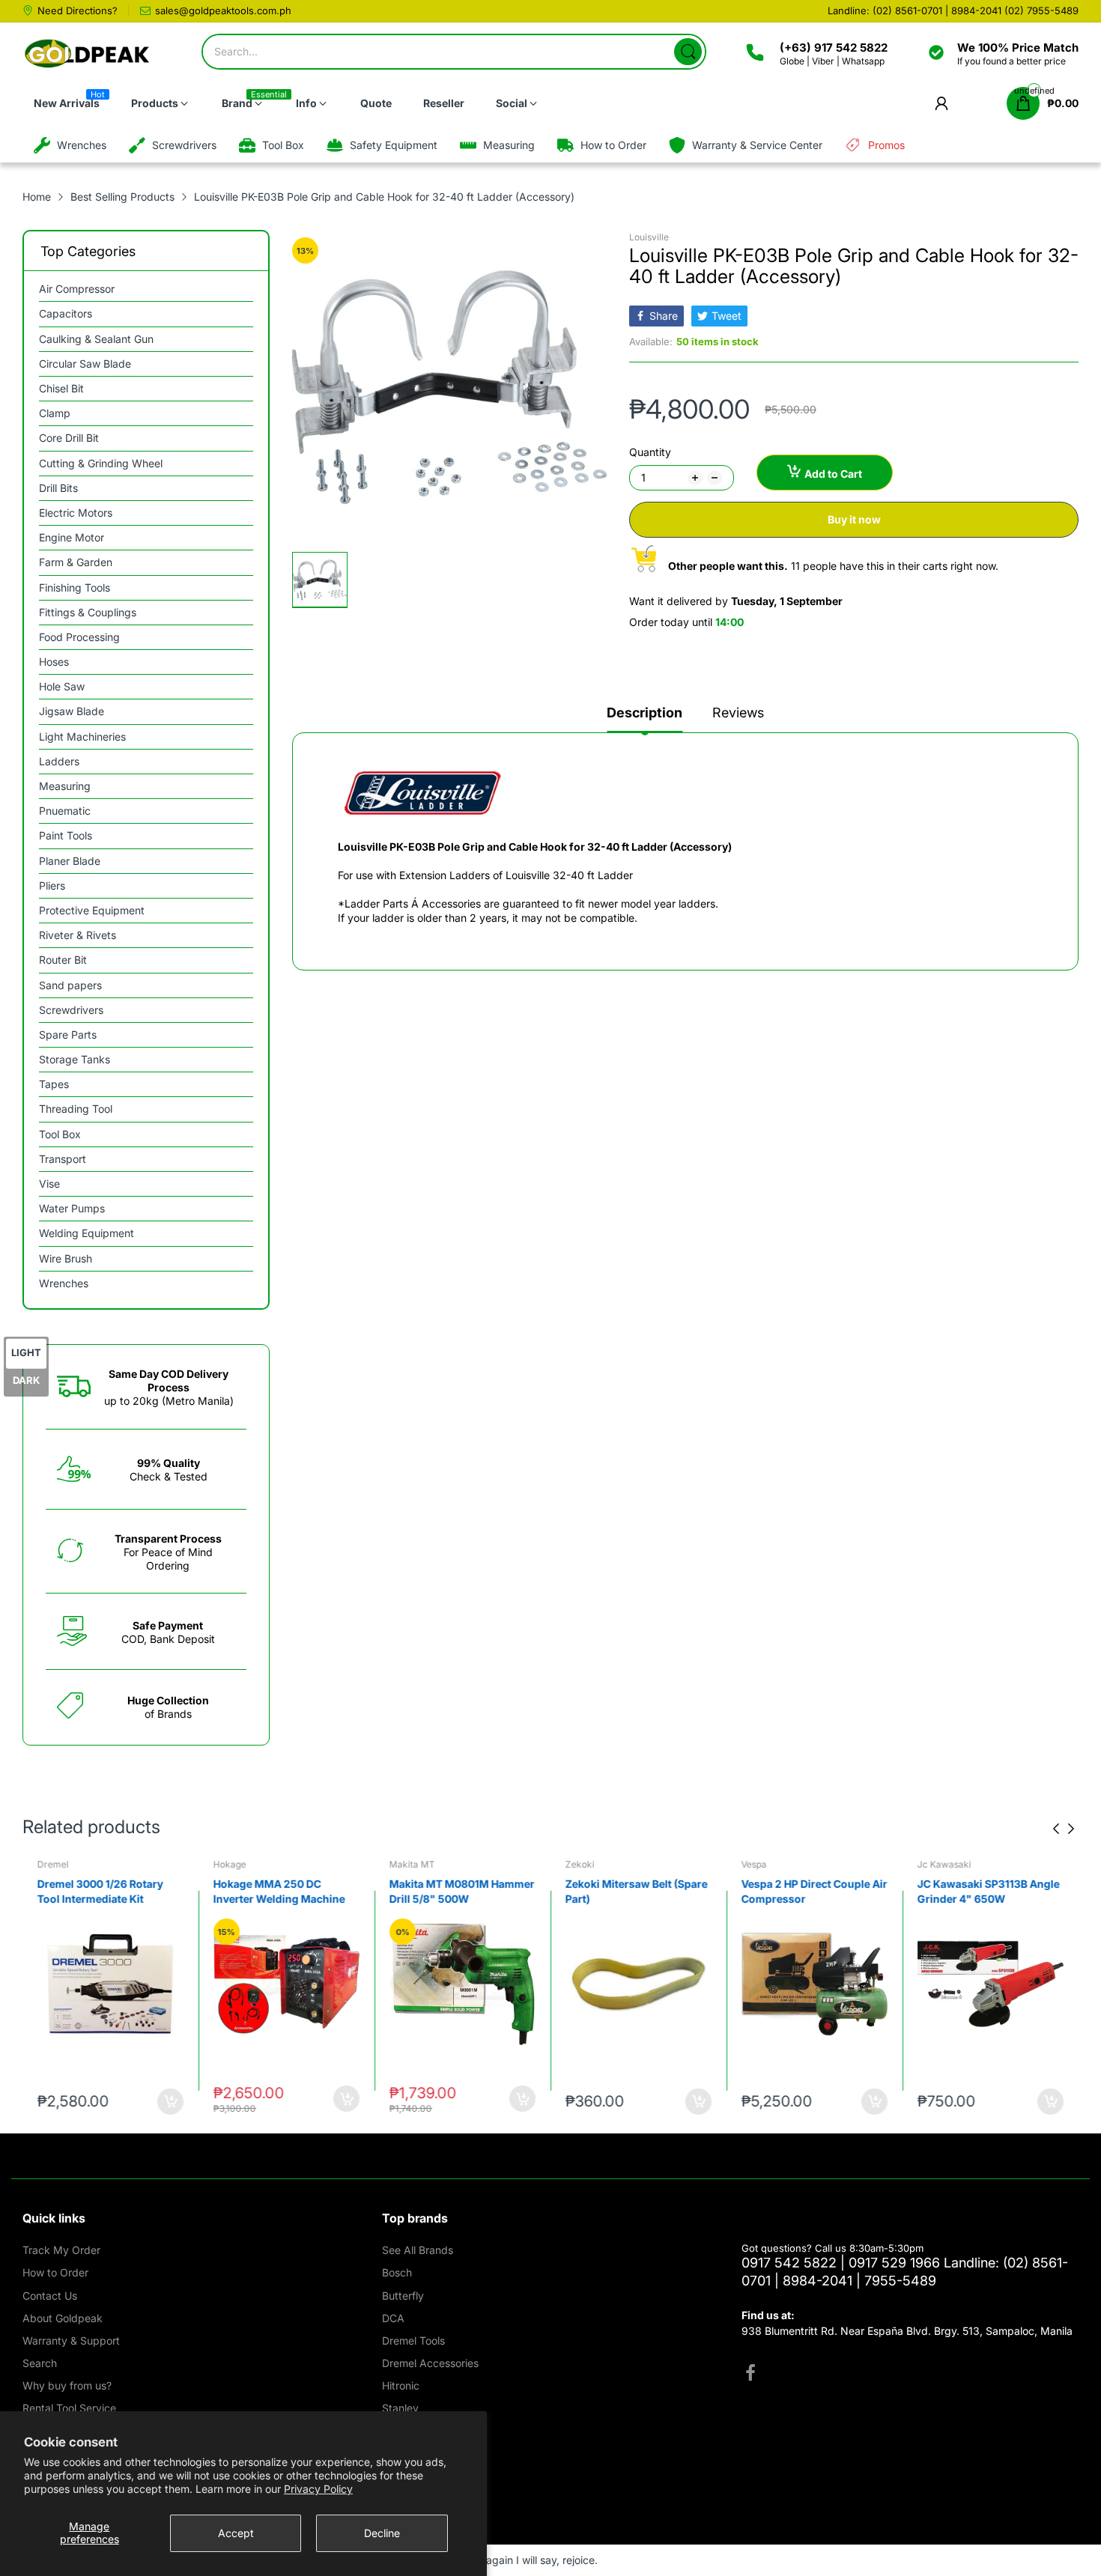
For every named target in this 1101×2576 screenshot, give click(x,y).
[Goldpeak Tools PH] (88, 54)
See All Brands (418, 2250)
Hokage (230, 1864)
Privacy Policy (318, 2489)
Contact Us (50, 2296)
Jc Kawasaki (944, 1864)
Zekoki (580, 1864)
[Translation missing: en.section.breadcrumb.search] (688, 52)
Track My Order (61, 2250)
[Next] (1056, 1829)
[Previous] (1071, 1829)
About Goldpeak (63, 2318)
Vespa (754, 1864)
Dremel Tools (413, 2340)
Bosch (397, 2272)
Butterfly (403, 2296)
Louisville (649, 237)
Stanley (400, 2408)
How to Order (55, 2272)
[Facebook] (750, 2375)
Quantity (650, 452)
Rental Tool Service (69, 2408)
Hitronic (401, 2385)
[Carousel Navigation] (1064, 1829)
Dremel (53, 1864)
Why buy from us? (67, 2385)
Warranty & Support (71, 2340)
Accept (236, 2533)
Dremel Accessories (430, 2363)
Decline (382, 2533)
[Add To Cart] (170, 2102)
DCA (393, 2318)
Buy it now (854, 519)
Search (40, 2363)
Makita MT (412, 1864)
